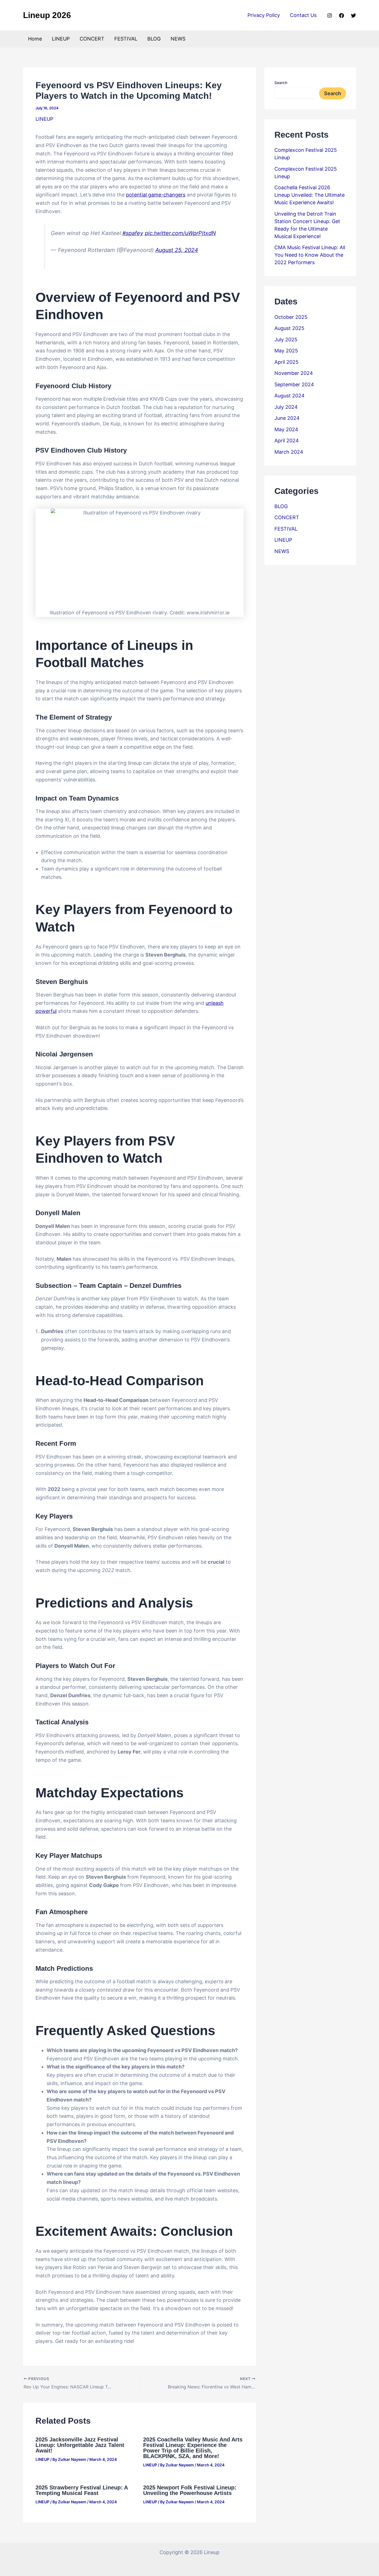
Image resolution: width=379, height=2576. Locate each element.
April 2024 (287, 441)
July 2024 (286, 407)
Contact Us (303, 15)
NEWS (178, 39)
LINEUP (61, 39)
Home (35, 39)
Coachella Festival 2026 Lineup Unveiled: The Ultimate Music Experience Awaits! (309, 195)
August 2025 (289, 328)
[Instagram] (330, 16)
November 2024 (294, 373)
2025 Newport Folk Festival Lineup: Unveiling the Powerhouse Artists (190, 2490)
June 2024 (287, 418)
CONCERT (92, 39)
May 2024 (286, 429)
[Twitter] (353, 16)
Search (281, 83)
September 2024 (294, 384)
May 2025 (286, 351)
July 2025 (286, 340)
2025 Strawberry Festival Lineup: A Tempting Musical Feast (82, 2490)
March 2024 (289, 452)
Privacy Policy (264, 15)
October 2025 (291, 317)
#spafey (133, 233)
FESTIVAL (126, 39)
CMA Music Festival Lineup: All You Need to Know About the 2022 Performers (310, 255)
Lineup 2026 (47, 15)
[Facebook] (342, 16)
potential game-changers (156, 195)
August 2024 (290, 396)
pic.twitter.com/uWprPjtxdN (180, 233)
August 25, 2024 (177, 250)
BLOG (154, 39)
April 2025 (286, 362)
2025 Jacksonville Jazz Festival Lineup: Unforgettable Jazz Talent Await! (80, 2445)
